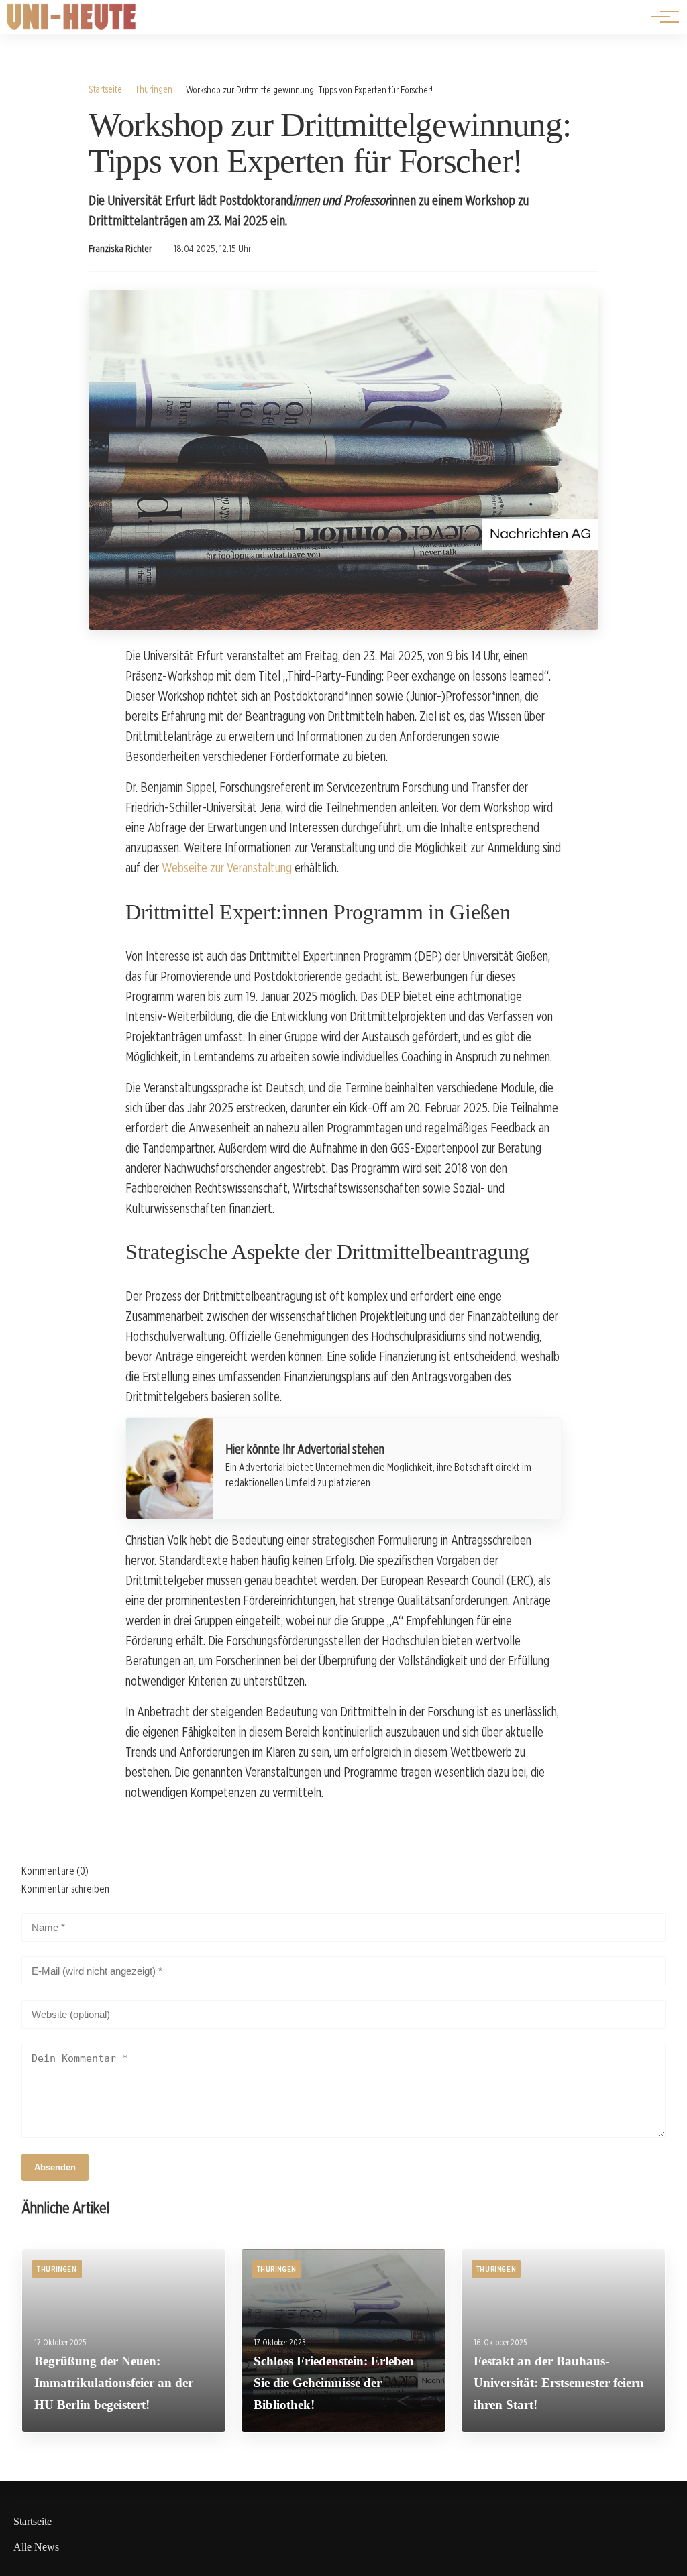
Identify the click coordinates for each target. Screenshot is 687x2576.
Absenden (55, 2167)
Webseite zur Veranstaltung (227, 868)
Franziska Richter (120, 249)
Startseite (105, 89)
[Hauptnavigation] (660, 17)
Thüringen (154, 89)
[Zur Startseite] (72, 26)
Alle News (36, 2547)
